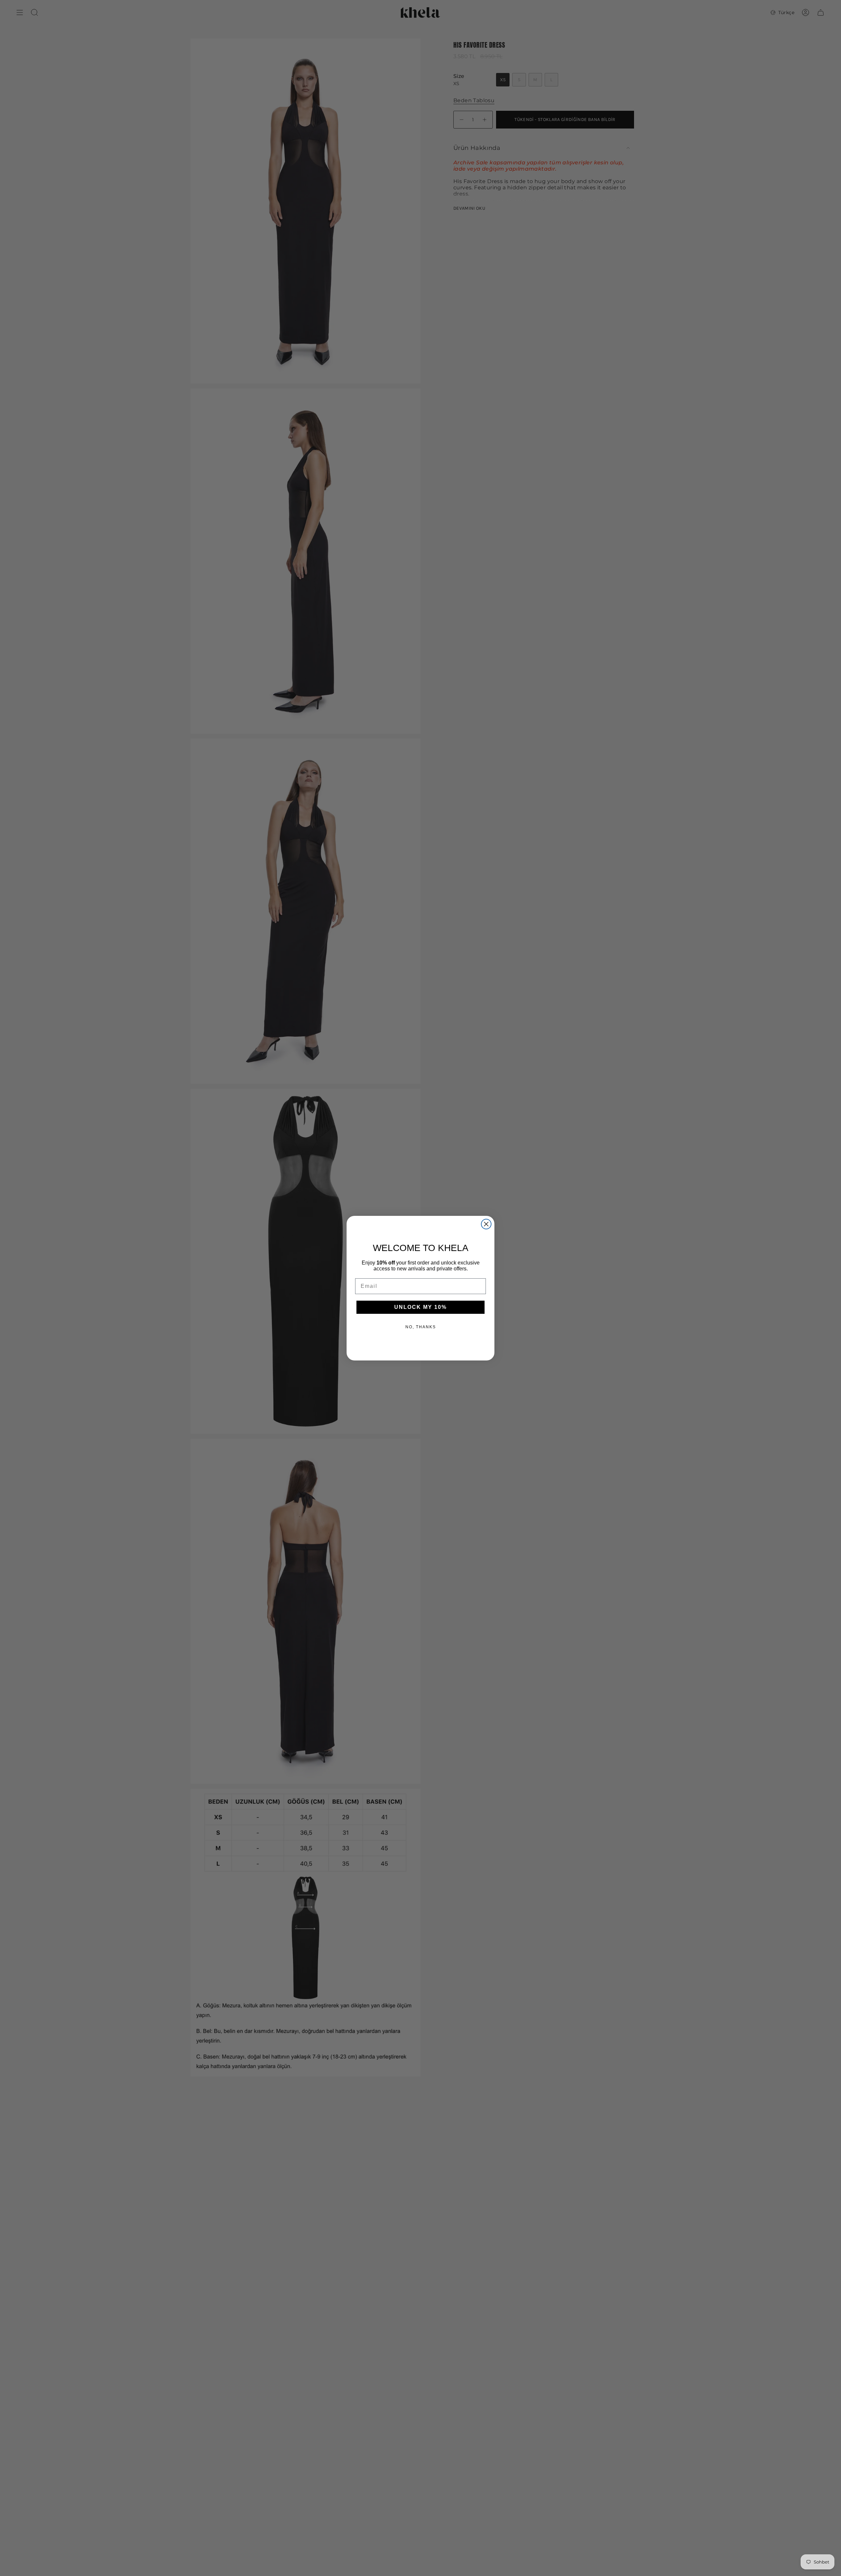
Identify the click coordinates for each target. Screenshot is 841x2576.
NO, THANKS (421, 1327)
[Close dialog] (486, 1224)
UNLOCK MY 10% (420, 1307)
